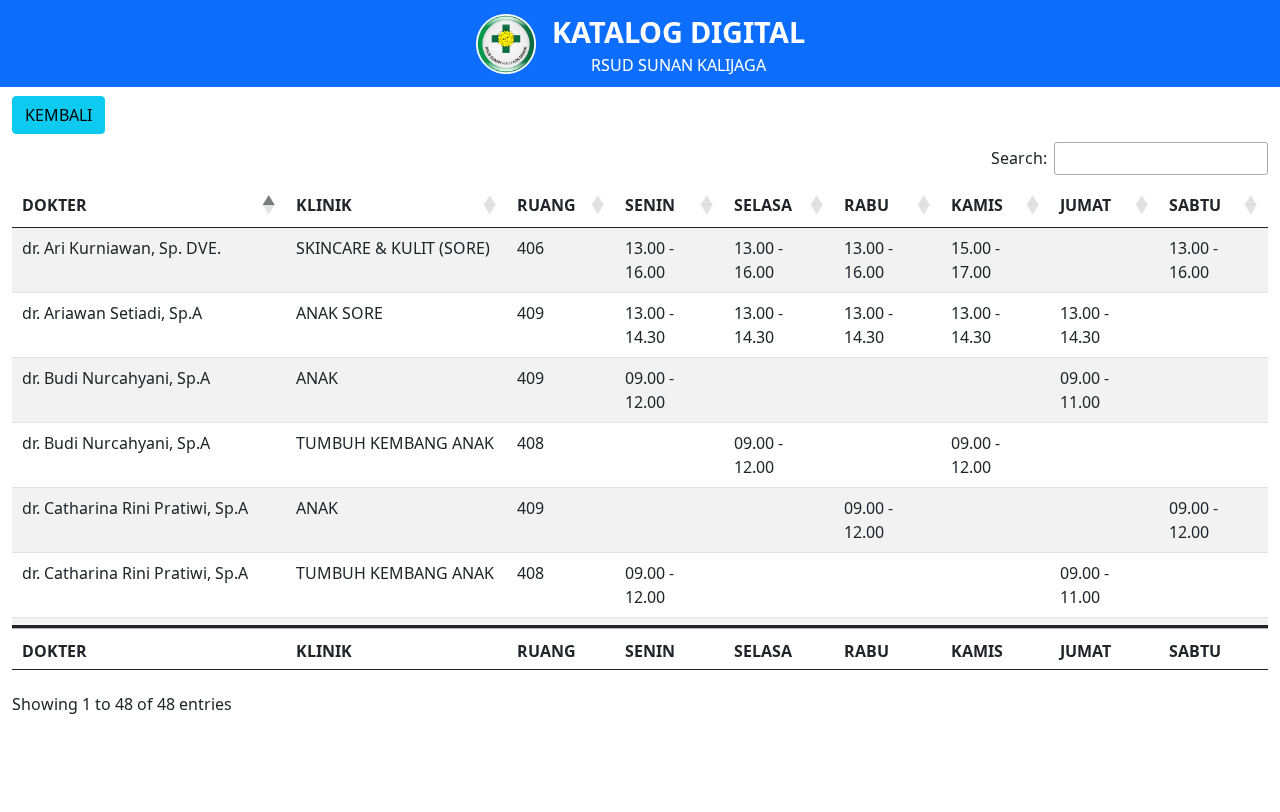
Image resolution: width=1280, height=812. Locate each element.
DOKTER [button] (54, 205)
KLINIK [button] (324, 205)
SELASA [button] (763, 205)
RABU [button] (866, 205)
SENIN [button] (650, 205)
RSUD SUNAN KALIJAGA (678, 65)
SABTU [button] (1195, 205)
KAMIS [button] (977, 205)
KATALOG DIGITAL (678, 31)
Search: (1019, 158)
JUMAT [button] (1085, 205)
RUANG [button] (546, 205)
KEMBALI (58, 115)
